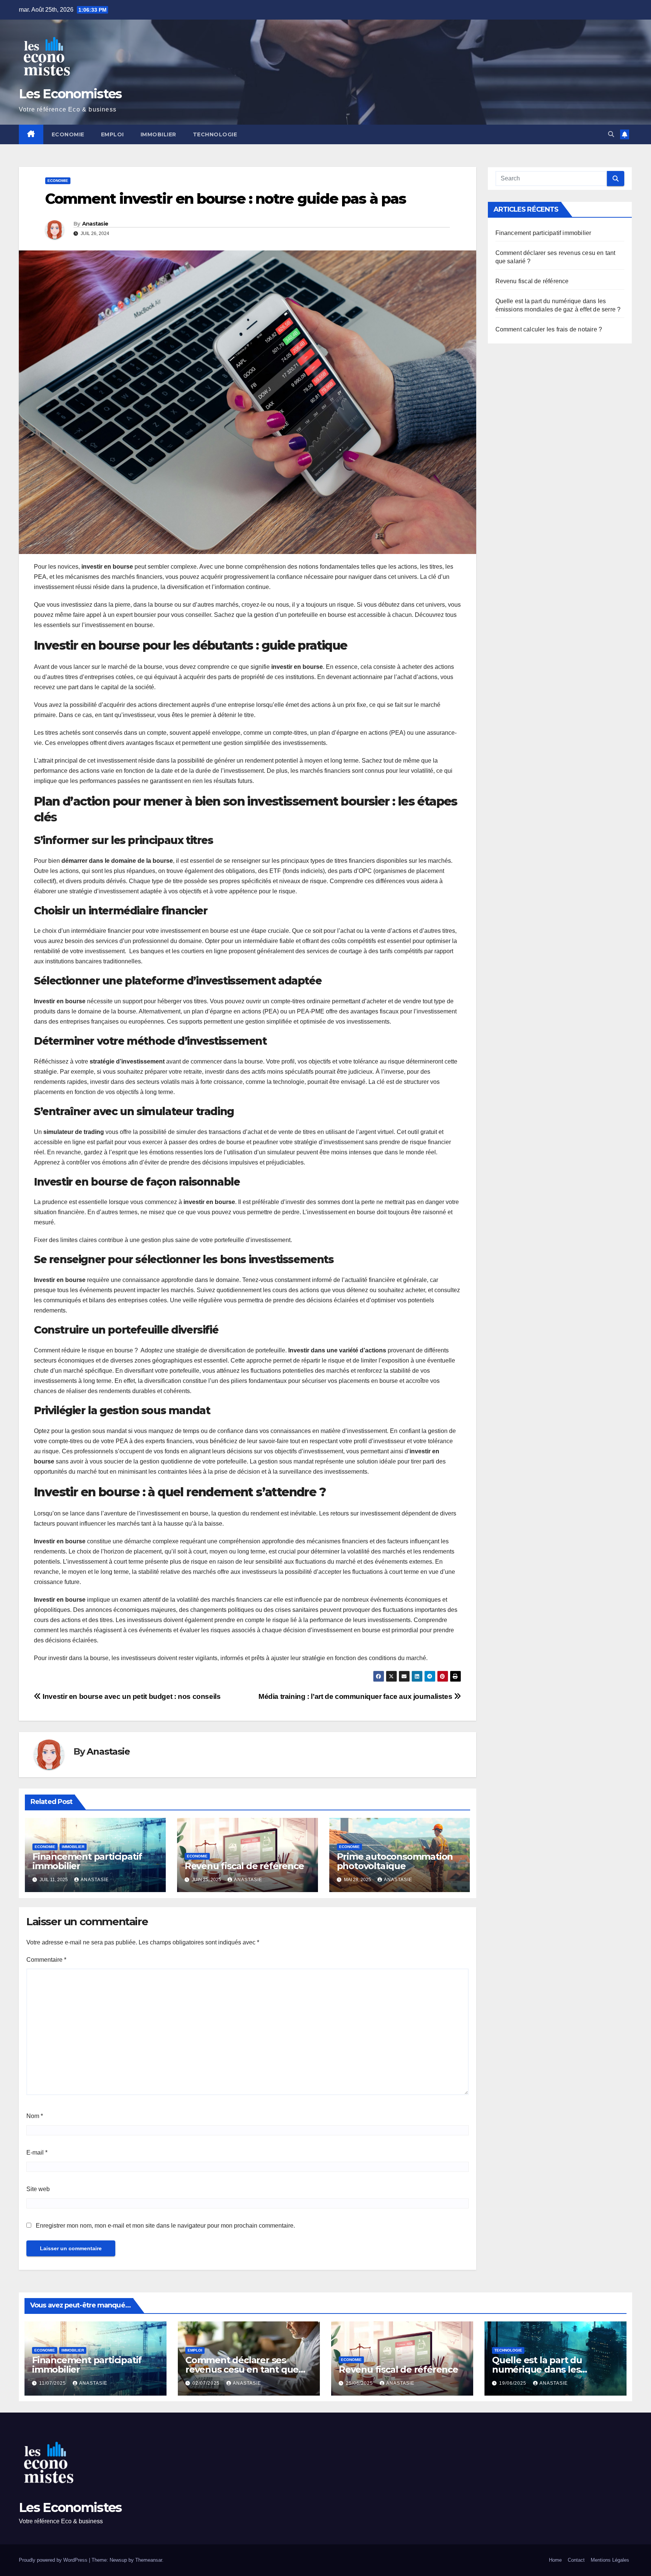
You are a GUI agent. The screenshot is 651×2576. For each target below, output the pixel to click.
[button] (611, 134)
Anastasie (95, 224)
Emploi (112, 134)
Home (555, 2560)
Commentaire (46, 1960)
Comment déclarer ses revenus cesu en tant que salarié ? (242, 2369)
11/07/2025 (53, 2383)
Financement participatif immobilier (87, 1861)
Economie (68, 134)
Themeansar (149, 2560)
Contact (576, 2560)
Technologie (215, 134)
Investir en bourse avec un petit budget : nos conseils (131, 1696)
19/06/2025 (513, 2383)
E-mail (37, 2153)
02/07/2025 (207, 2383)
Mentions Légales (610, 2560)
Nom (35, 2116)
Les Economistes (70, 94)
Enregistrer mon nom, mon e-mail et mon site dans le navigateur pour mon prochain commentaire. (165, 2226)
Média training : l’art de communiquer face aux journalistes (356, 1696)
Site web (38, 2189)
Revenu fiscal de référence (244, 1866)
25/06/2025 (360, 2383)
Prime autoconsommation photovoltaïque (395, 1861)
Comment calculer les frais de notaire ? (549, 329)
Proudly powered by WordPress (54, 2560)
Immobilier (158, 134)
